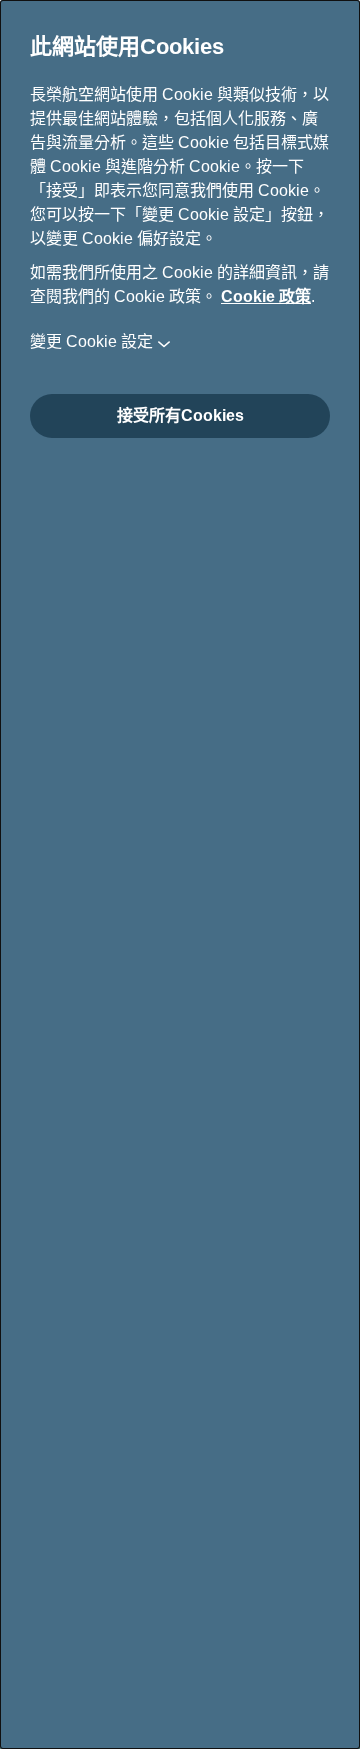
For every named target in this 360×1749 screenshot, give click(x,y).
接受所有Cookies (180, 415)
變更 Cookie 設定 (91, 341)
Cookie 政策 (266, 296)
